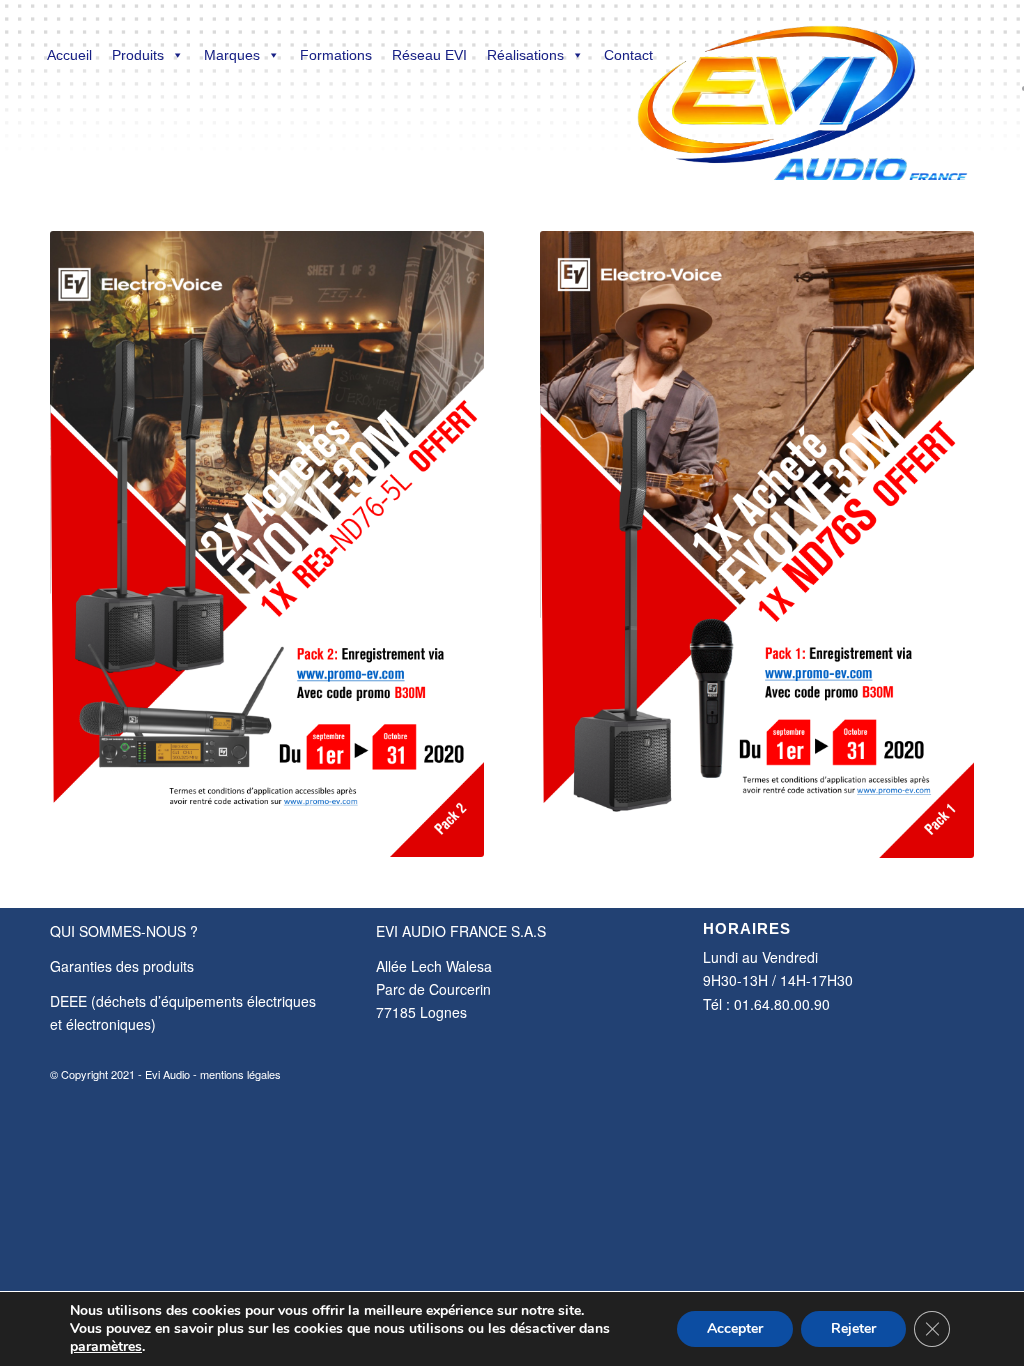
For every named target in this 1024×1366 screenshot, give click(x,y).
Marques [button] (232, 55)
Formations (336, 55)
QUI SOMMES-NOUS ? (124, 931)
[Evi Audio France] (801, 90)
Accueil (69, 55)
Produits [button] (138, 55)
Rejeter (853, 1328)
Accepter (735, 1328)
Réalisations (525, 55)
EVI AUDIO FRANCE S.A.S (461, 931)
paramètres (106, 1347)
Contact (628, 55)
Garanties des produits (122, 966)
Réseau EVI (429, 55)
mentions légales (240, 1074)
